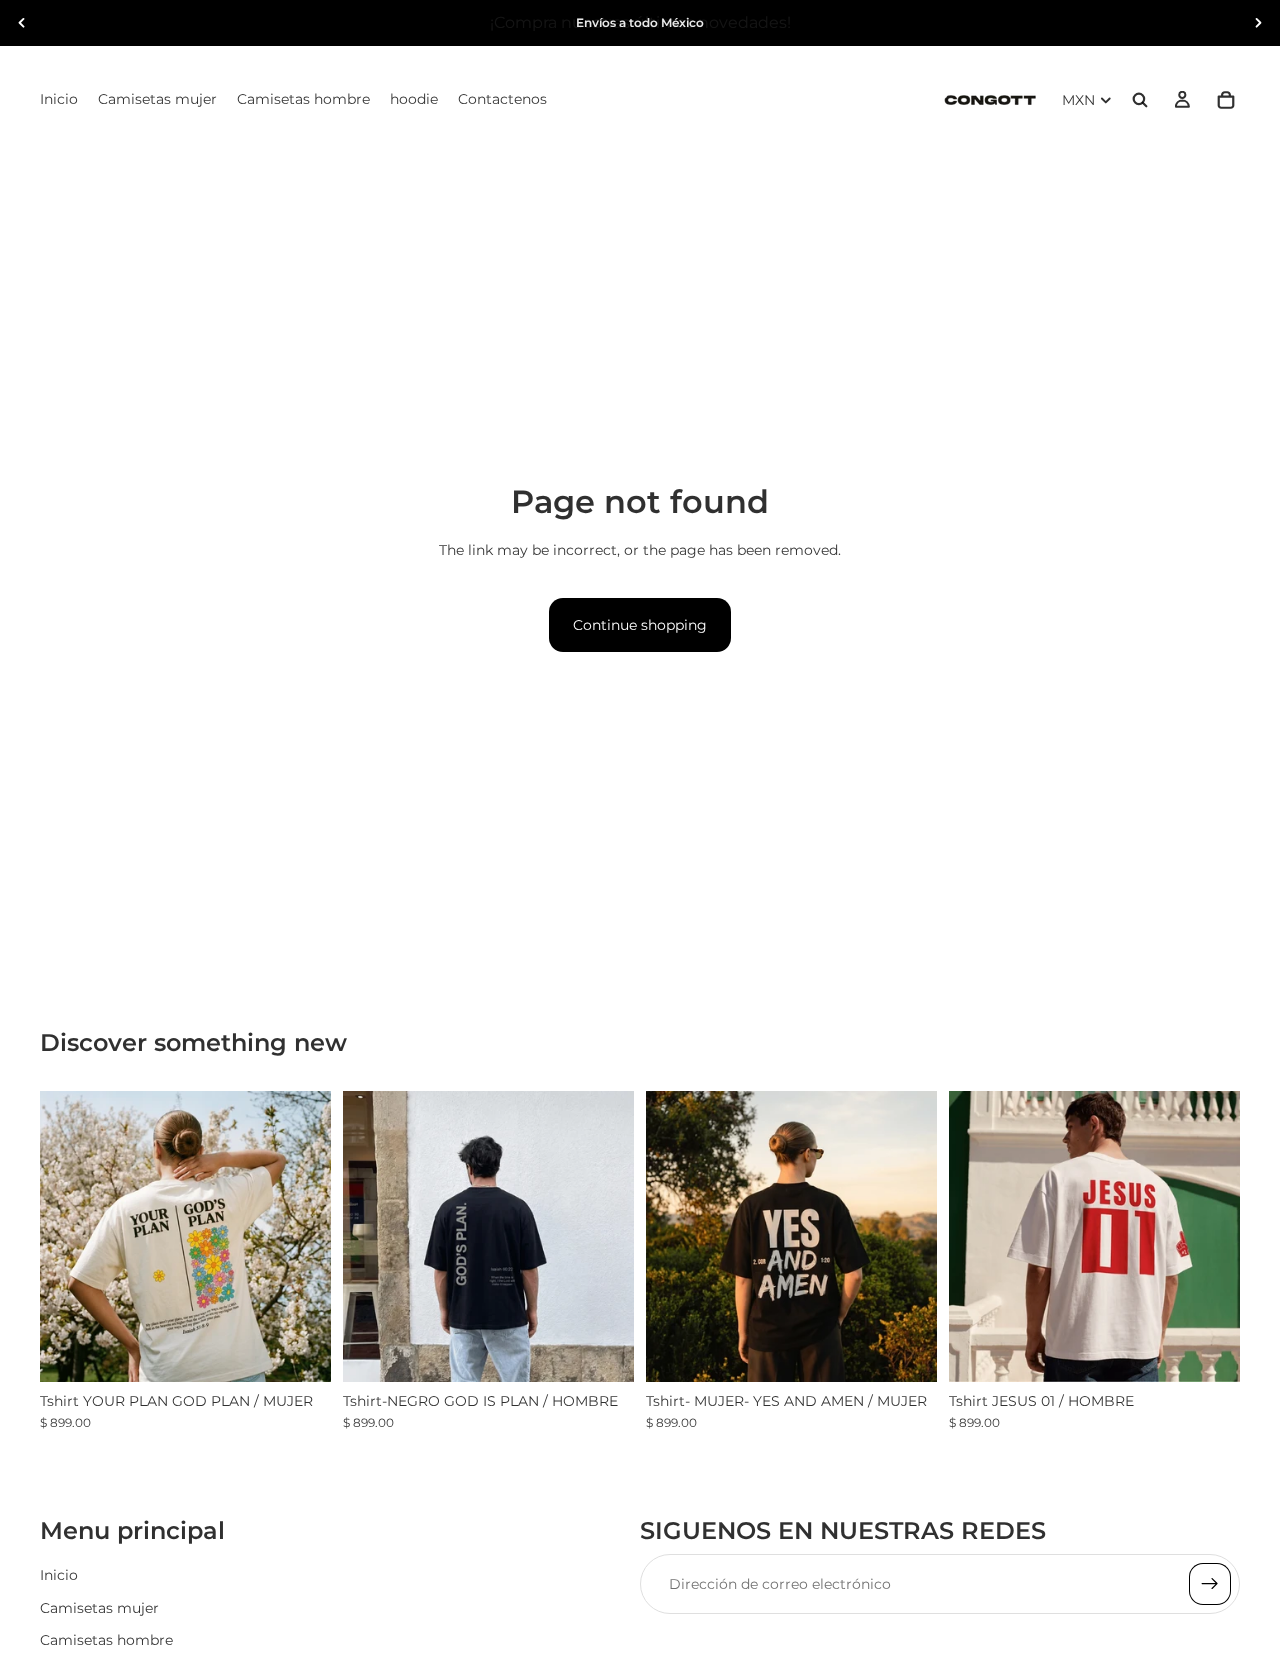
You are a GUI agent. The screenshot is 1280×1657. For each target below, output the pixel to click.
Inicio (59, 1576)
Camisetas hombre (106, 1640)
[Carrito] (1226, 100)
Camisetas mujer (99, 1608)
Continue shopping (640, 625)
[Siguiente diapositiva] (1258, 23)
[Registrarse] (1210, 1585)
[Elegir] (300, 1351)
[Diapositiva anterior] (22, 23)
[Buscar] (1140, 100)
